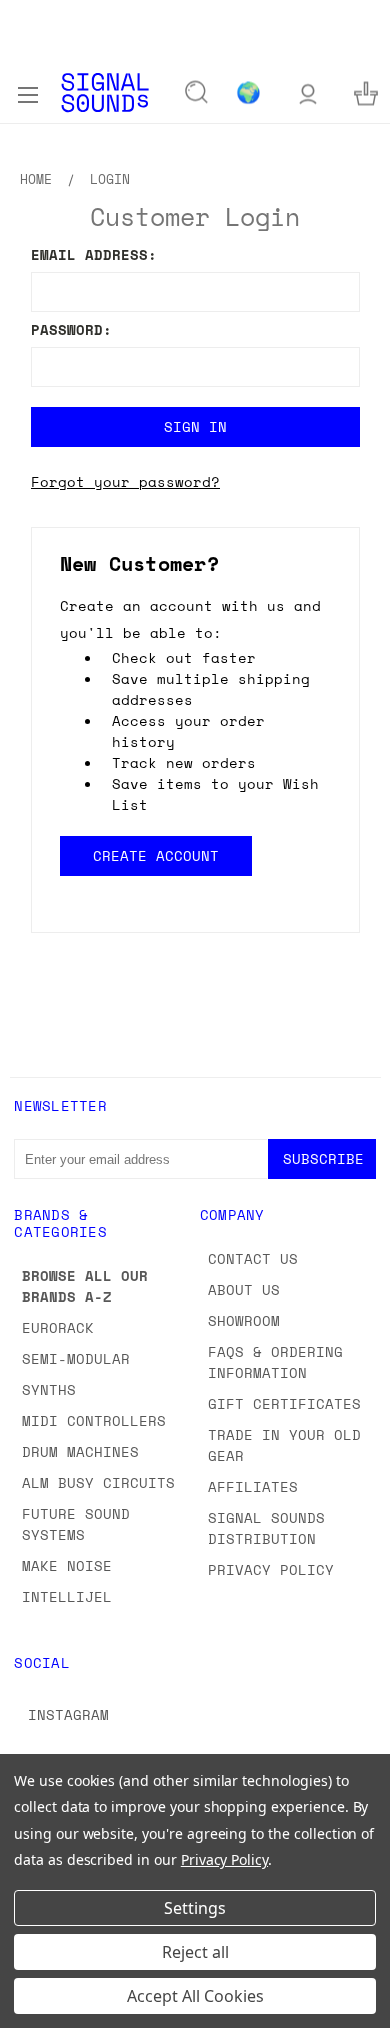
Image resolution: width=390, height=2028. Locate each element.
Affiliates (253, 1486)
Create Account (155, 855)
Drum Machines (80, 1451)
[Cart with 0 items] (366, 92)
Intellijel (67, 1596)
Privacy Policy (271, 1569)
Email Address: (94, 254)
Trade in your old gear (284, 1445)
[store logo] (105, 92)
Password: (71, 329)
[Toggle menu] (27, 92)
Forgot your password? (125, 481)
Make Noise (67, 1565)
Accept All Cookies (195, 1996)
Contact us (253, 1258)
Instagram (68, 1714)
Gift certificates (284, 1403)
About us (244, 1289)
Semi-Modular (76, 1358)
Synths (49, 1389)
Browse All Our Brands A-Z (85, 1286)
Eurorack (58, 1327)
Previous (31, 2008)
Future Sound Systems (76, 1524)
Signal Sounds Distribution (266, 1528)
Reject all (195, 1952)
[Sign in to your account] (308, 92)
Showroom (244, 1320)
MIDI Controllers (94, 1420)
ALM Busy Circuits (98, 1482)
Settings (195, 1908)
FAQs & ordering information (275, 1362)
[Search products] (197, 93)
